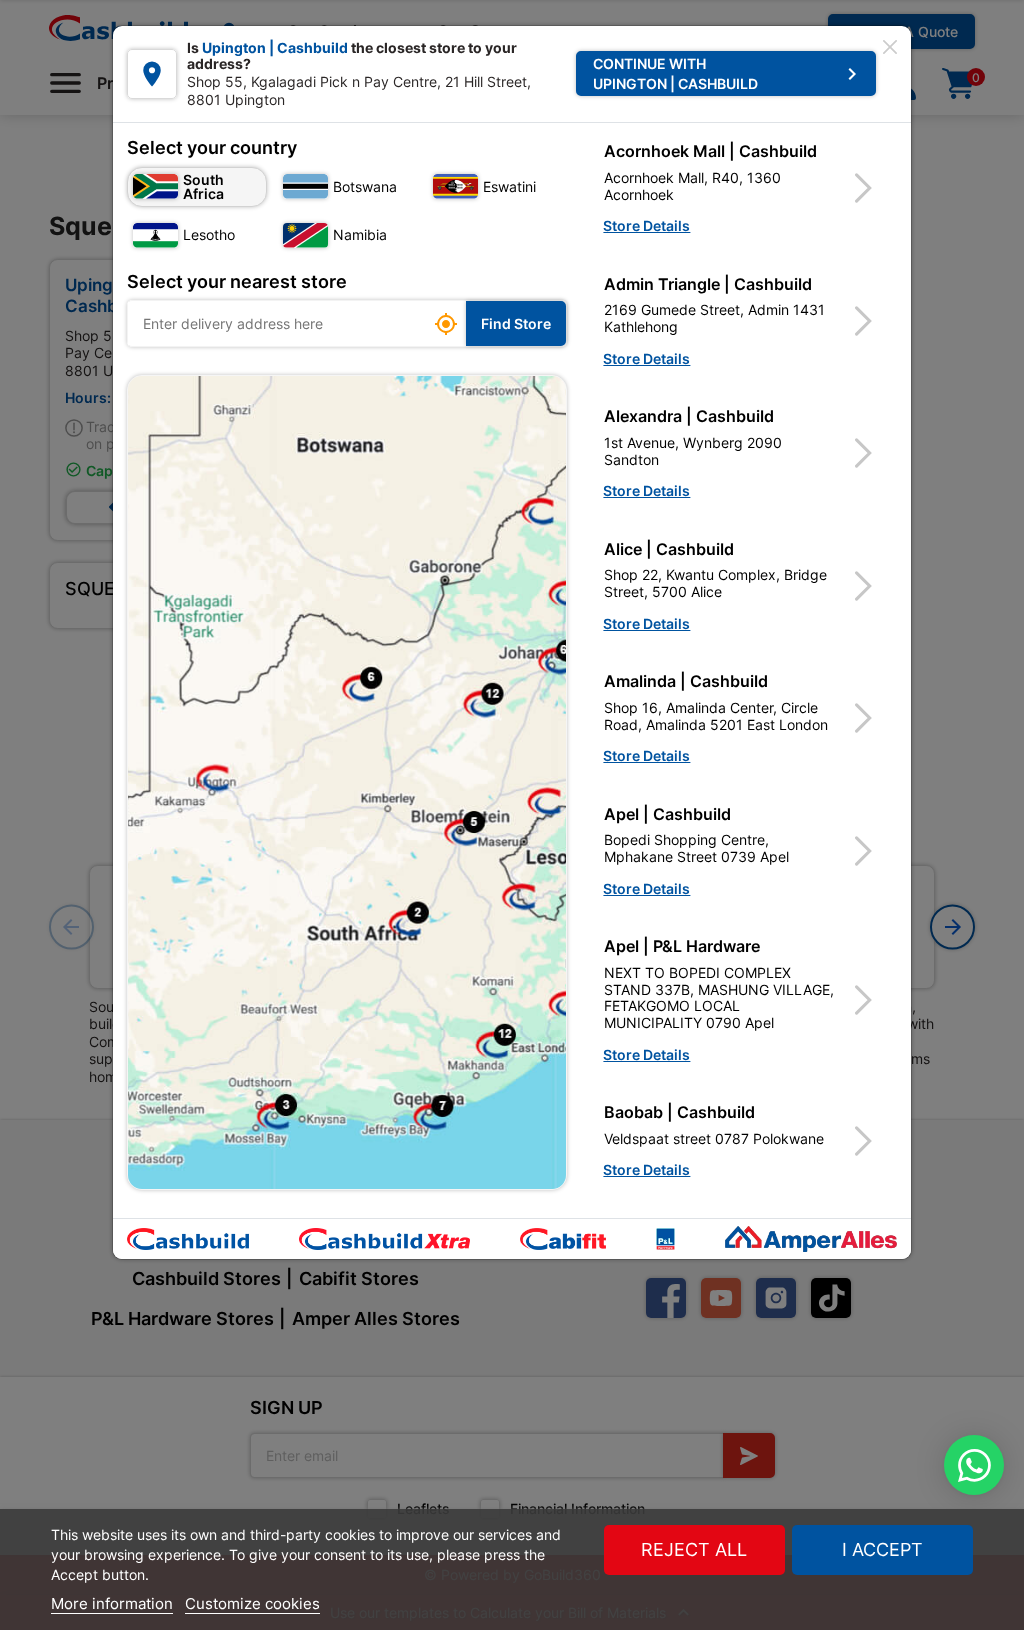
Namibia (360, 234)
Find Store (516, 323)
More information (112, 1603)
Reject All (694, 1549)
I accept (882, 1549)
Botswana (365, 186)
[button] (740, 188)
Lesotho (209, 234)
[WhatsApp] (974, 1465)
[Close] (890, 47)
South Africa (203, 186)
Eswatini (509, 186)
